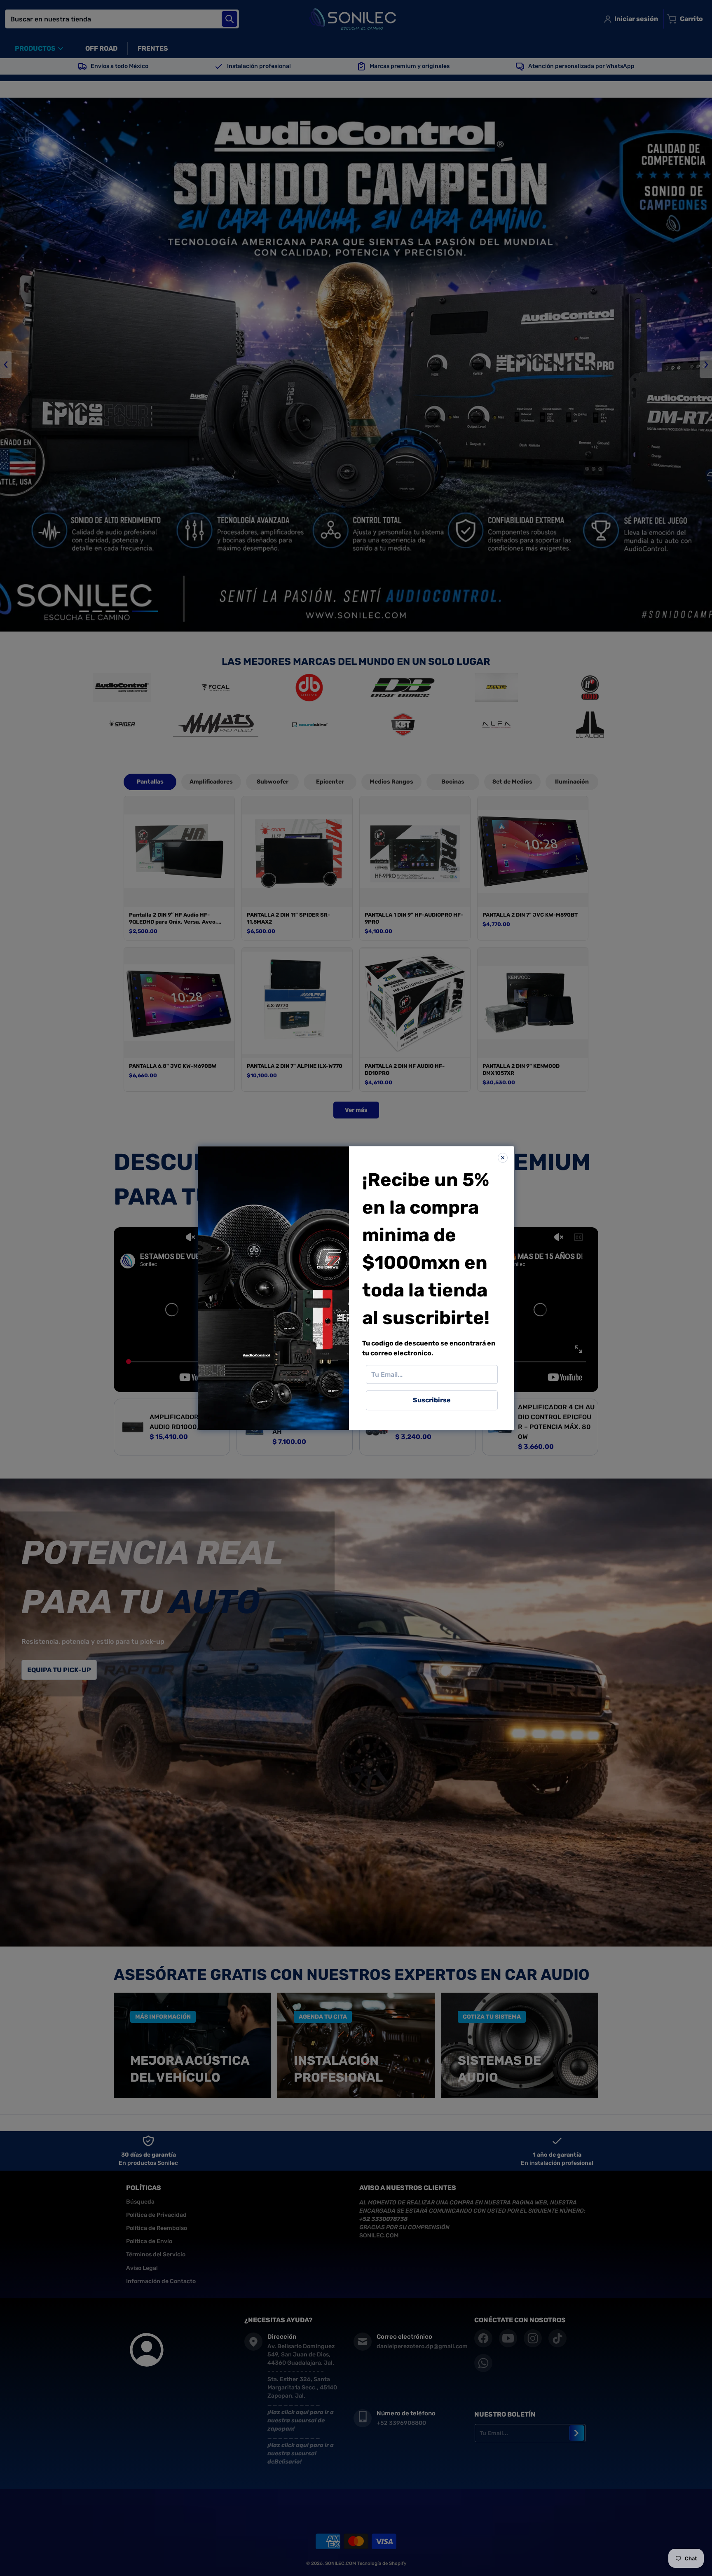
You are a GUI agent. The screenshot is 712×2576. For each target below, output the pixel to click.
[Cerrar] (503, 1158)
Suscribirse (432, 1400)
